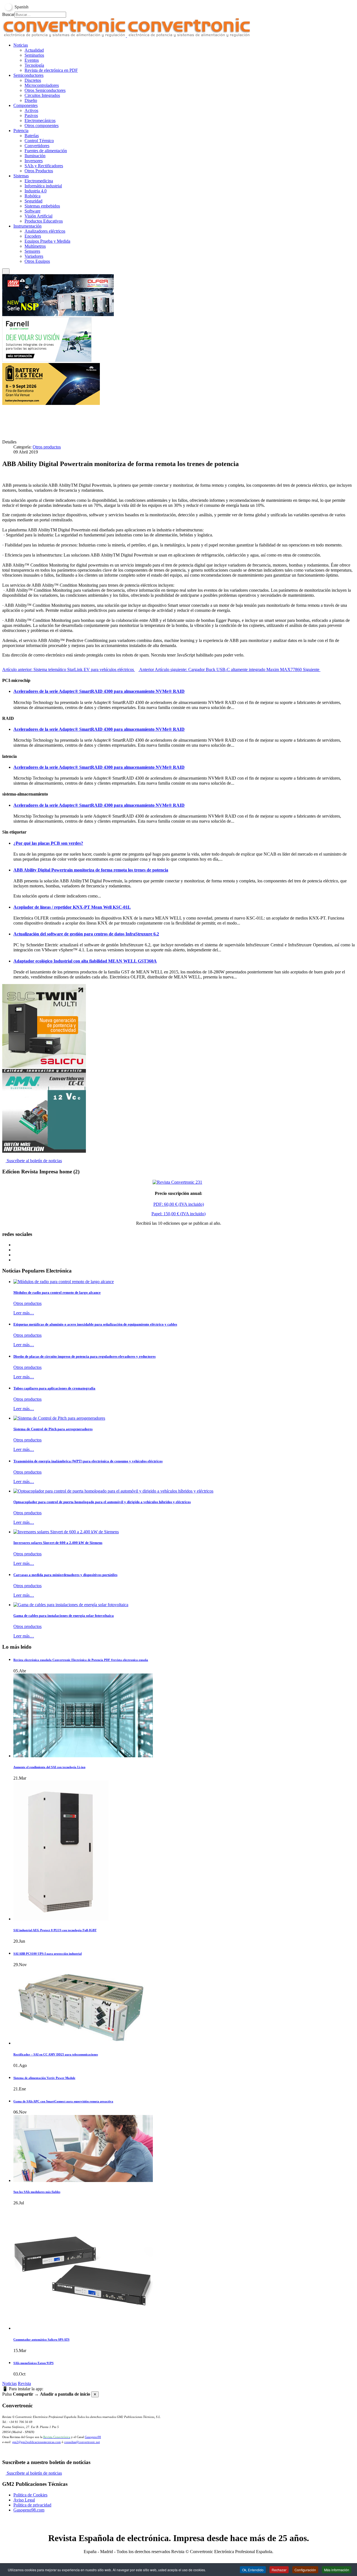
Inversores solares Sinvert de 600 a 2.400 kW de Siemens (58, 1543)
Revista (24, 2383)
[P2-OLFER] (58, 315)
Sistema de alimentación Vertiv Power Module (44, 2078)
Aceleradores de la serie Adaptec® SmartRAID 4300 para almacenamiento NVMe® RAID (99, 691)
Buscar (8, 14)
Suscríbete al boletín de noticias (34, 1161)
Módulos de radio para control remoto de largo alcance (57, 1292)
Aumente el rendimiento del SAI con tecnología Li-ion (49, 1767)
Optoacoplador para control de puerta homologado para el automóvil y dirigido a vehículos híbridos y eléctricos (102, 1502)
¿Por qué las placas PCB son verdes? (48, 843)
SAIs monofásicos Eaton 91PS (33, 2363)
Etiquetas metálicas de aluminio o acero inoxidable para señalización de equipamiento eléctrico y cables (95, 1324)
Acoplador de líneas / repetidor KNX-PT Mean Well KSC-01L (72, 907)
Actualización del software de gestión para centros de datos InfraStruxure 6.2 (86, 934)
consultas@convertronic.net (82, 2442)
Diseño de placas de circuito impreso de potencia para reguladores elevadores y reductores (85, 1356)
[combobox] (40, 15)
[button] (21, 45)
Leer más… (24, 1313)
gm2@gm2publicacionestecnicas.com (37, 2442)
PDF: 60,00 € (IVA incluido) (179, 1204)
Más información (337, 2570)
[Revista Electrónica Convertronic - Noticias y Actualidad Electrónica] (126, 36)
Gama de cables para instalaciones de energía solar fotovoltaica (64, 1616)
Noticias (9, 2383)
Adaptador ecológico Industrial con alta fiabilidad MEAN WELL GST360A (85, 961)
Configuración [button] (305, 2570)
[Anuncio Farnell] (47, 360)
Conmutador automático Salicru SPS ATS (41, 2339)
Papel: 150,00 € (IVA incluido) (178, 1214)
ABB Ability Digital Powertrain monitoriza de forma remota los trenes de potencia (91, 870)
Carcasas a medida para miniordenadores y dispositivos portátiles (65, 1575)
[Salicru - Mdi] (44, 1066)
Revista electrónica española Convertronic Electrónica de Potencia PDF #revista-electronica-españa (81, 1660)
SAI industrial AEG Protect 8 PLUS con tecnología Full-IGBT (55, 1930)
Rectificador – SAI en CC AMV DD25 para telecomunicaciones (56, 2054)
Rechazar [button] (279, 2570)
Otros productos (47, 447)
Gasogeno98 (93, 2437)
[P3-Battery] (51, 403)
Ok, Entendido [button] (253, 2570)
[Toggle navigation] (6, 271)
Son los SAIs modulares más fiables (37, 2192)
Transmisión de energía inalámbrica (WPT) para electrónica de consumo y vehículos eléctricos (88, 1461)
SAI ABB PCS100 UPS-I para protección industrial (48, 1954)
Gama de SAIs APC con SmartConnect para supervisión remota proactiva (63, 2101)
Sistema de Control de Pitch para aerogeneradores (53, 1429)
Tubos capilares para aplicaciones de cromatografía (54, 1388)
